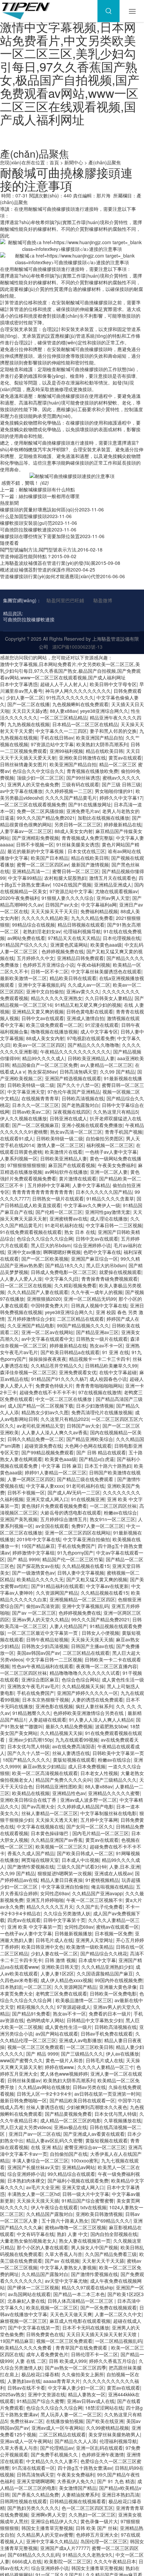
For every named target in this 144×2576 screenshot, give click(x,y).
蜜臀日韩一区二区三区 (76, 871)
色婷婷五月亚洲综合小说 (49, 965)
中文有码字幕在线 (35, 2234)
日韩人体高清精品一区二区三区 (81, 2301)
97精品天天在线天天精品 (74, 938)
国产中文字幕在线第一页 (34, 2327)
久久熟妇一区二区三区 (92, 2515)
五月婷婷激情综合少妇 (31, 1319)
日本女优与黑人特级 (28, 1746)
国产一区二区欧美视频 (45, 1259)
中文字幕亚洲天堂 (26, 1092)
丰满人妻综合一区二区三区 (40, 2160)
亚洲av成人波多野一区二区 (89, 1800)
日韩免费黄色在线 (45, 2334)
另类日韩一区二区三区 (78, 824)
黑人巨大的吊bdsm (51, 1245)
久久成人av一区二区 (89, 985)
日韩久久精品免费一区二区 (35, 1439)
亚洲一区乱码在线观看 (99, 2448)
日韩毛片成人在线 (54, 1940)
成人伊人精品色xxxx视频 (66, 1980)
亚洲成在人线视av (113, 1873)
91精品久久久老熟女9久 (88, 2555)
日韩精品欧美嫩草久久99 (111, 1365)
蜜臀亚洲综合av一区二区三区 (95, 2147)
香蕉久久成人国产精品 (31, 1853)
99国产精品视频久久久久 (83, 1325)
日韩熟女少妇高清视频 (45, 1646)
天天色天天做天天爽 (71, 2314)
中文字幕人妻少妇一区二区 (76, 2388)
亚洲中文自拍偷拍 (45, 991)
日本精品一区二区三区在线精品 (85, 724)
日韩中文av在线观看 (43, 1018)
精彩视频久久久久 (35, 2007)
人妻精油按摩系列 (80, 2494)
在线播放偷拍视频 (65, 2421)
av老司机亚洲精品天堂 (40, 1426)
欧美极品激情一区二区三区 (84, 2000)
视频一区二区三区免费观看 (35, 2047)
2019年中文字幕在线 (39, 1539)
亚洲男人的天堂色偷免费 (33, 784)
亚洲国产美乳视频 (19, 1519)
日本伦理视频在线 (122, 938)
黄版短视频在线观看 (74, 1760)
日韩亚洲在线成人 (68, 1118)
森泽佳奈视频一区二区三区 (28, 1372)
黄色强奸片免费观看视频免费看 (54, 1506)
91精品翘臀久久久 (31, 1713)
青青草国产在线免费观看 (82, 2348)
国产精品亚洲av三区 (97, 1332)
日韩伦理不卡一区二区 (94, 2354)
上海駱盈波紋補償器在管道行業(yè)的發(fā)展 (48, 563)
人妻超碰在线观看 (48, 1720)
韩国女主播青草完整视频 (47, 2528)
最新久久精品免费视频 (69, 1726)
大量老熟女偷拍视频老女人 (28, 2241)
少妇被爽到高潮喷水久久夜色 (97, 2107)
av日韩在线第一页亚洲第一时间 (107, 2094)
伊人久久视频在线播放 (23, 1118)
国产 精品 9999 (23, 1559)
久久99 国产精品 (117, 1072)
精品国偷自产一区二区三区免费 (45, 1065)
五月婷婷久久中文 (35, 958)
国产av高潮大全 (38, 1806)
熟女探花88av (42, 1072)
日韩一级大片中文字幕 (86, 2194)
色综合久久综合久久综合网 (45, 1239)
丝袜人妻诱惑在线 (71, 1753)
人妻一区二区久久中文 (118, 2314)
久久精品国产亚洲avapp (97, 1893)
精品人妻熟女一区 (87, 2394)
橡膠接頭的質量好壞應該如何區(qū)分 (40, 509)
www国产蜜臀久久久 (21, 2060)
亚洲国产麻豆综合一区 (94, 1259)
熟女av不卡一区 (106, 1345)
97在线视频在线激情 (100, 1392)
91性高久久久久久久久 (70, 697)
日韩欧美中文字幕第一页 (118, 1753)
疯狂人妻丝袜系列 (94, 1706)
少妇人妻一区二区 (25, 697)
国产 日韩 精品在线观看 (101, 1452)
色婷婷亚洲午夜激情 (103, 2454)
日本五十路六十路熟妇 (108, 1466)
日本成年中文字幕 (97, 1960)
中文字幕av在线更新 (107, 1586)
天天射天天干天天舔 (103, 2261)
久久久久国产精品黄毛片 (71, 798)
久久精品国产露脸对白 (50, 2214)
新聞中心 (74, 162)
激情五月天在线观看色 (113, 878)
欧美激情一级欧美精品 (90, 1947)
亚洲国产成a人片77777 (65, 2548)
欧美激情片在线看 (64, 1152)
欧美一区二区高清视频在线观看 (45, 1773)
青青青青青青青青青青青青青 (43, 1192)
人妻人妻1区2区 (57, 1973)
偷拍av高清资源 (43, 1606)
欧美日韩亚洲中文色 (43, 1947)
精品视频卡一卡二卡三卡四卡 (99, 1359)
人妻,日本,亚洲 (125, 1867)
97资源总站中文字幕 (52, 744)
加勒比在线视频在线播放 (103, 818)
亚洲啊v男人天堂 (48, 2515)
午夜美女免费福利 (117, 1165)
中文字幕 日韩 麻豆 (62, 1466)
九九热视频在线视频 (28, 724)
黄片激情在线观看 (78, 1178)
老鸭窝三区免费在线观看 (61, 1993)
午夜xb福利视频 (94, 965)
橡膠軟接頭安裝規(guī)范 (26, 523)
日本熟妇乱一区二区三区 (26, 1987)
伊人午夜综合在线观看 (54, 2207)
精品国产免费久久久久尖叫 (64, 1780)
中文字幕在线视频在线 (40, 1826)
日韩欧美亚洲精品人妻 (91, 1058)
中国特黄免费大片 (50, 1305)
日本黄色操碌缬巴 (50, 1833)
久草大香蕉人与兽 (64, 2254)
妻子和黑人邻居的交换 (113, 731)
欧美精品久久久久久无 (40, 1579)
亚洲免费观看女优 (78, 1372)
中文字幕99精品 (25, 878)
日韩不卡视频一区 (35, 844)
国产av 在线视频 (62, 2261)
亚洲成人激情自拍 (85, 1018)
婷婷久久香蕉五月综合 (113, 2361)
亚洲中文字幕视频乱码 (42, 985)
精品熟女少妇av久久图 (45, 1412)
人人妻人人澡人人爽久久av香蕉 (54, 1432)
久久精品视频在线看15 (86, 1566)
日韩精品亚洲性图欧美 (59, 1786)
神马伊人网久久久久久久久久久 (78, 691)
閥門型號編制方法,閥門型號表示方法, (39, 549)
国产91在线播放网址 (90, 804)
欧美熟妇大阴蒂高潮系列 (102, 744)
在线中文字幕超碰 (118, 1372)
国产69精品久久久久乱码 (34, 2555)
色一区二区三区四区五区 (87, 2508)
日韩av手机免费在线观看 (107, 2034)
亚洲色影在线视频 (54, 1706)
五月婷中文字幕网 (99, 1820)
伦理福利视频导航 (82, 931)
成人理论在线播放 (109, 1219)
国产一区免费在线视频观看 (109, 2307)
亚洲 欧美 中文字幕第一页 (34, 1927)
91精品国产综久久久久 (24, 945)
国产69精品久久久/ (111, 2221)
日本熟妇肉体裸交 (26, 2181)
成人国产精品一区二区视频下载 (41, 1406)
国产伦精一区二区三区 (59, 1212)
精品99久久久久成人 (44, 1058)
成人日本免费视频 (87, 1766)
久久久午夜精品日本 (115, 2561)
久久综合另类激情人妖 (67, 1913)
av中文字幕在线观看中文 (47, 1339)
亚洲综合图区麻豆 (40, 1679)
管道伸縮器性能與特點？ (26, 556)
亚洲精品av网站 (79, 2167)
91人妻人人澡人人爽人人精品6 (101, 1720)
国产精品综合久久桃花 (104, 1953)
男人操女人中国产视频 (94, 2247)
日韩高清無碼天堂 (78, 1072)
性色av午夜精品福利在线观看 (43, 1666)
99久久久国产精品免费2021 (46, 818)
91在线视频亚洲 (88, 1499)
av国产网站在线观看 (57, 2034)
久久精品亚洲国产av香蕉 (57, 1840)
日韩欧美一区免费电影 (113, 1993)
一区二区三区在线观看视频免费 (33, 804)
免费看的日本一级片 (110, 2014)
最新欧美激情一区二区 (23, 978)
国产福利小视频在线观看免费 (78, 2181)
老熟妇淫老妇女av (42, 931)
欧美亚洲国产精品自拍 (99, 738)
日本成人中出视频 (80, 1860)
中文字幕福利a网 (99, 905)
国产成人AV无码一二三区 (74, 1492)
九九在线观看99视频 (77, 1740)
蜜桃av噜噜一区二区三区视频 (76, 2227)
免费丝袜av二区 (27, 2421)
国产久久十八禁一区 (78, 1085)
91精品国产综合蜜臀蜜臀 (88, 2201)
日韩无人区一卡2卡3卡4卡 (44, 2094)
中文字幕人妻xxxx (45, 1486)
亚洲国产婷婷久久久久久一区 (87, 1693)
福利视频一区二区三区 (110, 1145)
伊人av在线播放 (122, 2054)
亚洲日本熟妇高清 (121, 2494)
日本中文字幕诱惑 (19, 684)
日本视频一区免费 (114, 1933)
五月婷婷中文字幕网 (49, 1185)
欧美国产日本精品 (50, 858)
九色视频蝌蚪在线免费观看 (80, 704)
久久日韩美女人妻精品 (109, 998)
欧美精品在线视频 (31, 1793)
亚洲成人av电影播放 (80, 2040)
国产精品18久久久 (64, 1265)
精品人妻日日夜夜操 (62, 1880)
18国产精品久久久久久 (26, 1760)
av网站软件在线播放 (66, 1172)
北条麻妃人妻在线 (26, 2301)
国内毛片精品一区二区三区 (100, 1833)
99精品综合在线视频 (33, 925)
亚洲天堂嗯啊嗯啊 (35, 2481)
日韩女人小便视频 (100, 1633)
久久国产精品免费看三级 (111, 2254)
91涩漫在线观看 (102, 1025)
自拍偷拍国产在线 (69, 2154)
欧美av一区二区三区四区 (39, 1045)
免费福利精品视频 (99, 911)
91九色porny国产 (75, 1553)
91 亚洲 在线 (116, 1352)
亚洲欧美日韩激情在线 (82, 758)
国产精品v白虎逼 (97, 1459)
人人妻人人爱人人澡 (21, 1279)
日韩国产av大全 (62, 905)
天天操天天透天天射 (57, 1820)
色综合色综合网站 (80, 1679)
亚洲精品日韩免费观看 (80, 958)
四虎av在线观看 (24, 1920)
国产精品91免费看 (31, 2014)
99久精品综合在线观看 (71, 2174)
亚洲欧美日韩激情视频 (99, 2214)
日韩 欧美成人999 (68, 2361)
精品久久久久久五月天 (50, 1907)
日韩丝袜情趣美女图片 (23, 764)
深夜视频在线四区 (72, 1112)
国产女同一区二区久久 (90, 1826)
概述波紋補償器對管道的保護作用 (35, 570)
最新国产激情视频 (90, 864)
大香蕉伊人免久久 (76, 2481)
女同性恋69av (55, 1893)
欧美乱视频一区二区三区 (52, 2307)
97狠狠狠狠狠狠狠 (26, 1165)
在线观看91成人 (17, 1138)
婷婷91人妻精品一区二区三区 (56, 1472)
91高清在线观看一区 (33, 2468)
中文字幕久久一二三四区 (61, 731)
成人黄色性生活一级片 (68, 2027)
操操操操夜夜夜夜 (48, 1359)
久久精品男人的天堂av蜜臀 (45, 2535)
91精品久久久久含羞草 (110, 1198)
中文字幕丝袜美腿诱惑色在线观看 (106, 971)
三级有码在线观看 (80, 784)
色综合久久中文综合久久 (38, 771)
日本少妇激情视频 (95, 1406)
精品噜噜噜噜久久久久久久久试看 (85, 1673)
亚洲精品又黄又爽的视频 (38, 1011)
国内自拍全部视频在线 (114, 2234)
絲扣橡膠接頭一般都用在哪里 (49, 496)
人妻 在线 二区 (31, 2361)
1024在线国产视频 (72, 884)
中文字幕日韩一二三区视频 (114, 1225)
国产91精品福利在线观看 (57, 1586)
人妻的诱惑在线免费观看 (97, 1700)
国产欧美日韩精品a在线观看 (70, 1352)
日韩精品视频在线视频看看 (78, 2501)
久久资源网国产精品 (57, 1593)
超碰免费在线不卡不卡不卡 (48, 1392)
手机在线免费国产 (76, 1546)
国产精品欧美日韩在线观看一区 (82, 2100)
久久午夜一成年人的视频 (97, 1292)
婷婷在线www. (60, 2067)
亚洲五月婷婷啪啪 (45, 1900)
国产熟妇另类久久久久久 (33, 2508)
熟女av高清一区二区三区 (76, 1132)
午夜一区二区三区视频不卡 (94, 1900)
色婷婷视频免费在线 (63, 951)
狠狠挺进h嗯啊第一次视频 (65, 1873)
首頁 (54, 162)
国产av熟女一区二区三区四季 (76, 2368)
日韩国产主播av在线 (92, 1646)
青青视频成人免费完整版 (87, 838)
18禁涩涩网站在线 (104, 2408)
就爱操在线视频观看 (120, 1272)
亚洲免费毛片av (83, 811)
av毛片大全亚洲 (43, 2187)
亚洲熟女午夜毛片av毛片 (33, 1686)
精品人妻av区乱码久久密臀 (54, 2140)
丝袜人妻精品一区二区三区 (50, 1813)
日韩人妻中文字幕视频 (81, 1573)
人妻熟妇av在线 (24, 2381)
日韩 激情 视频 (60, 1960)
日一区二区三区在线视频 (26, 1285)
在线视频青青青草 (40, 1098)
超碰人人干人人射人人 (64, 684)
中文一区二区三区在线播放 (64, 1399)
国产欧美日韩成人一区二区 (85, 1853)
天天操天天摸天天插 (92, 1639)
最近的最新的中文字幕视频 (36, 851)
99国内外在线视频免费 (119, 1980)
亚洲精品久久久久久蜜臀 (114, 1793)
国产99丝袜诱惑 (83, 778)
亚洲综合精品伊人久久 (54, 2521)
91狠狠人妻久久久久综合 (68, 898)
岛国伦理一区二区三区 (104, 2541)
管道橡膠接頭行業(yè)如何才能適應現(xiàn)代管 (50, 576)
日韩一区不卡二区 (50, 971)
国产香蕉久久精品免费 (35, 2494)
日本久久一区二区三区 (35, 1105)
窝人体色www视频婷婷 (64, 2074)
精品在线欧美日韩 (104, 751)
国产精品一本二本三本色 (79, 2294)
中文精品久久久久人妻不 (52, 2461)
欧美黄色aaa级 (106, 945)
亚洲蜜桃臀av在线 (68, 1219)
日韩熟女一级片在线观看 (58, 1198)
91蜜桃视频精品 (102, 1880)
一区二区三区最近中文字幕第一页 (43, 1633)
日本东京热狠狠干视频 (46, 1700)
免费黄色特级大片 (54, 1386)
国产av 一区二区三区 (34, 1613)
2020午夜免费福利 (19, 898)
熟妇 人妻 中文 (72, 2234)
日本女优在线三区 (86, 851)
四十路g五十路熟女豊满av (85, 2468)
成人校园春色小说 (108, 1379)
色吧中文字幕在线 (102, 1252)
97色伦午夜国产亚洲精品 (74, 1092)
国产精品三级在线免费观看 (86, 1479)
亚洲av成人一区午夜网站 (57, 2428)
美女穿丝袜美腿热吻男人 (114, 2434)
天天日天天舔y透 (30, 711)
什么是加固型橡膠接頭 (23, 516)
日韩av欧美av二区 (31, 1112)
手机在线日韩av (57, 738)
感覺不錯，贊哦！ (24, 483)
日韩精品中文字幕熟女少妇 (95, 2020)
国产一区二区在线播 (28, 704)
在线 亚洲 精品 (46, 2147)
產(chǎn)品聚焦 (105, 162)
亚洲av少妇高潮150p (31, 1740)
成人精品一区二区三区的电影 (71, 2120)
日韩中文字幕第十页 (64, 1920)
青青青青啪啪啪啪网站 (99, 1386)
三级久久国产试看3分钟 (82, 1867)
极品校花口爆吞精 (40, 2374)
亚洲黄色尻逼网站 (69, 945)
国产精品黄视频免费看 (68, 2114)
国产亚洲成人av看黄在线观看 (94, 2134)
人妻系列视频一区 (19, 1158)
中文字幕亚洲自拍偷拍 (86, 1539)
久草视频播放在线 (123, 2120)
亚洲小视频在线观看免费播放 (92, 1125)
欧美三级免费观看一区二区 (54, 1025)
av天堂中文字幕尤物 (66, 2281)
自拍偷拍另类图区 (104, 1138)
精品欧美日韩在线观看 (73, 978)
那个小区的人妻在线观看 (43, 2247)
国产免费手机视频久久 (55, 2454)
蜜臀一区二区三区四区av (43, 864)
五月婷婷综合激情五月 (64, 1519)
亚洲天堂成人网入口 (47, 1499)
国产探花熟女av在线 (38, 1566)
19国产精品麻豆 (38, 1546)
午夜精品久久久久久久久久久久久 (75, 1052)
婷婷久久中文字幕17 (121, 798)
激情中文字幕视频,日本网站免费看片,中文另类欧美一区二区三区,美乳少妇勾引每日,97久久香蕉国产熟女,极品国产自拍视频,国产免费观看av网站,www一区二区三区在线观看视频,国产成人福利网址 (70, 73)
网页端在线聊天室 (40, 1860)
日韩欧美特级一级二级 (31, 1085)
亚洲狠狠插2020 (44, 1299)
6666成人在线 (27, 2561)
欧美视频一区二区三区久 (61, 1846)
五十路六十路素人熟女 (65, 2221)
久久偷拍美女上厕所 (83, 2374)
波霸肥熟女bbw (111, 1726)
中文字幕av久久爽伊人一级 (92, 1205)
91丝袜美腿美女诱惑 (78, 844)
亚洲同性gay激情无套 (108, 1212)
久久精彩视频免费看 (75, 1285)
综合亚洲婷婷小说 (92, 1245)
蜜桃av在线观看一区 (117, 1927)
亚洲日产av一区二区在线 (35, 2134)
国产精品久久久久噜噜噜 (93, 1045)
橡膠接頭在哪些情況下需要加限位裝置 (40, 536)
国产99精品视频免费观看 (48, 1452)
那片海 (103, 195)
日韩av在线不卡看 (26, 2388)
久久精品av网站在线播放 (44, 2087)
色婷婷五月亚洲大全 (97, 2535)
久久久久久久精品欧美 (45, 918)
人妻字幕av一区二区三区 (26, 831)
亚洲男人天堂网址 (94, 1940)
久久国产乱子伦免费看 (99, 1907)
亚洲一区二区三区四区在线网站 (78, 1533)
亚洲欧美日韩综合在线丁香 (29, 1800)
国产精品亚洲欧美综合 (90, 1439)
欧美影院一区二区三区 (68, 2561)
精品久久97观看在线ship (87, 2287)
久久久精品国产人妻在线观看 (38, 1292)
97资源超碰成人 (74, 2007)
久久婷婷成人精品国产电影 (85, 1806)
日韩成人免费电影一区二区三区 (64, 1272)
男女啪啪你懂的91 (114, 791)
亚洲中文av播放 (24, 1252)
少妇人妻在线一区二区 (54, 1953)
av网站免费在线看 (26, 938)
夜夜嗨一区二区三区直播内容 (106, 1666)
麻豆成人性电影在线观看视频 (80, 2321)
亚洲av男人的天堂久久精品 (40, 1619)
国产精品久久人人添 (76, 2441)
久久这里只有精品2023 (65, 1419)
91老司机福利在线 (64, 1225)
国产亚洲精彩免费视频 (35, 838)
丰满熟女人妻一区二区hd (33, 2194)
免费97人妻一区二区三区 (97, 1526)
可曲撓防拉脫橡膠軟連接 (26, 529)
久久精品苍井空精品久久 (57, 1365)
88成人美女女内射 (74, 831)
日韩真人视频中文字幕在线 (99, 1305)
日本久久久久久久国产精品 (104, 1192)
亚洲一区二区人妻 (109, 1172)
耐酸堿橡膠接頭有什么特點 (47, 489)
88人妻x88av (64, 711)
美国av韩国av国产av (38, 1653)
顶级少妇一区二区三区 (40, 778)
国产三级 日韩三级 (121, 784)
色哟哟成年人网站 (45, 2020)
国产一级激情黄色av (33, 1573)
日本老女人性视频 (99, 1773)
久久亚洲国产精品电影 (31, 1325)
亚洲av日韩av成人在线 (91, 2401)
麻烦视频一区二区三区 (23, 2321)
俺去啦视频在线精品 (112, 1887)
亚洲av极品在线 (70, 2127)
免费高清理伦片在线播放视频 (102, 1412)
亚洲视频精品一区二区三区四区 (82, 1599)
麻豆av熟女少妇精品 (44, 1766)
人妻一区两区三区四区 (31, 1479)
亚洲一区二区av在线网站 (47, 1332)
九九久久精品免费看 (92, 918)
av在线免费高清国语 (74, 1746)
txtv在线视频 (93, 2207)
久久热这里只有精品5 (116, 1112)
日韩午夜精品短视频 (47, 1639)
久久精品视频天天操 (83, 1686)
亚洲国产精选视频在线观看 (73, 1078)
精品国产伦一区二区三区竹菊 (73, 1559)
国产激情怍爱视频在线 (31, 1867)
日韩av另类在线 (89, 2087)
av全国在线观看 (52, 1526)
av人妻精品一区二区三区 (106, 1065)
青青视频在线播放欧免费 (92, 771)
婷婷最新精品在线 (123, 824)
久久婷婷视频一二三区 (69, 791)
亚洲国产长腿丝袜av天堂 (33, 2167)
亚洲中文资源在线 (47, 2394)
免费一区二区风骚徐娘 (40, 811)
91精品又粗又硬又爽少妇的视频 (88, 1005)
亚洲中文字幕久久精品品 (52, 2541)
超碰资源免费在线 (43, 1446)
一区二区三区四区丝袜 (113, 1506)
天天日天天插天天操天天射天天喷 (102, 2334)
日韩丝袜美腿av (24, 2080)
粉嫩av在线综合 (120, 1512)
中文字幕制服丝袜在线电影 (109, 1813)
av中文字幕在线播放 (21, 791)
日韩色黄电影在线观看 (90, 1011)
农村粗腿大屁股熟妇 (65, 878)
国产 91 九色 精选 (116, 2481)
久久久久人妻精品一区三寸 (105, 2067)
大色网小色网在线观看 (88, 1446)
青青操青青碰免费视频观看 (110, 1279)
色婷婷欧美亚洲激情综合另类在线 (89, 1713)
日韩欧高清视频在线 (83, 1098)
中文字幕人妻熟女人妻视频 (68, 2267)
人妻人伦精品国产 (68, 1626)
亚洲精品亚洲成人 (113, 884)
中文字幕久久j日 (62, 1279)
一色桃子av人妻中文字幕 (111, 1152)
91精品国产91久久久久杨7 (59, 1379)
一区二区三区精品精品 (64, 717)
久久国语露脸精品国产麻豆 (105, 1973)
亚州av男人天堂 (113, 898)
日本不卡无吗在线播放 (86, 2327)
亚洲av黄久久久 (83, 991)
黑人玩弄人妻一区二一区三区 (71, 2414)
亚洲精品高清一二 (31, 871)
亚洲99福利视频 (66, 751)
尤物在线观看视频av (116, 891)
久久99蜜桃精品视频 (107, 2428)
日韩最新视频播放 (73, 1933)
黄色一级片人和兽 (64, 2060)
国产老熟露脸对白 (80, 1105)
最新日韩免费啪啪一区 (23, 2100)
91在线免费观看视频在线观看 (31, 1232)
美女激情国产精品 (78, 2488)
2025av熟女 (13, 2394)
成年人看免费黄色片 (47, 2354)
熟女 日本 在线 (80, 1232)
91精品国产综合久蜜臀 (41, 2401)
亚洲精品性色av (69, 1793)
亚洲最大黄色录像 (118, 1987)
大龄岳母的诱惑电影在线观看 (71, 1512)
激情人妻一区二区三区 (60, 1145)
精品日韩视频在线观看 (81, 925)
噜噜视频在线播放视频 (54, 1031)
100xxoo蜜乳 (85, 2160)
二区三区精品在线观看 (80, 1319)
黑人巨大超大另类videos (26, 2127)
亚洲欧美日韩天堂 (60, 1967)
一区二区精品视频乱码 (119, 2341)
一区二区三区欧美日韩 (90, 2047)
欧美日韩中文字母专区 (113, 684)
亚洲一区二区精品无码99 (90, 1299)
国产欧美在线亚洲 (105, 2421)
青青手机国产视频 (124, 1132)
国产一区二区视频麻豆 (35, 1125)
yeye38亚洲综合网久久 (104, 711)
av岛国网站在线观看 (29, 2294)
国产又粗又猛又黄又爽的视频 (97, 1579)
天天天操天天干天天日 (54, 911)
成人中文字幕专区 (99, 1031)
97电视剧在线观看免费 (91, 1038)
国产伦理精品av (57, 2448)
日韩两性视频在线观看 (23, 2501)
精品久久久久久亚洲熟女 (57, 998)
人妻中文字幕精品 (91, 1185)
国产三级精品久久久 (116, 1780)
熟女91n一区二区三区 (113, 1519)
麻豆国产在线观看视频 (72, 1165)
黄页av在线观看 (125, 758)
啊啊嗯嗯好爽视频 (62, 1252)
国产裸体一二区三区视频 (33, 2287)
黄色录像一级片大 (99, 2521)
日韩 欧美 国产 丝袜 (96, 2528)
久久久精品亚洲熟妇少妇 (107, 1967)
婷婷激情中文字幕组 (33, 1553)
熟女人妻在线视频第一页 (85, 2241)
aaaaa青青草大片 (62, 2381)
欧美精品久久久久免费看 (26, 2348)
